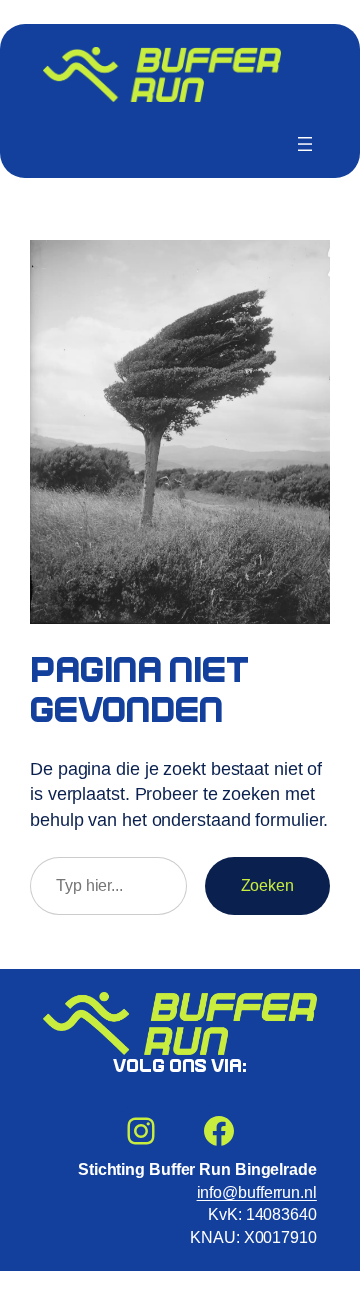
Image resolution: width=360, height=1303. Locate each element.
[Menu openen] (305, 144)
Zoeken (267, 885)
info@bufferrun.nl (257, 1192)
